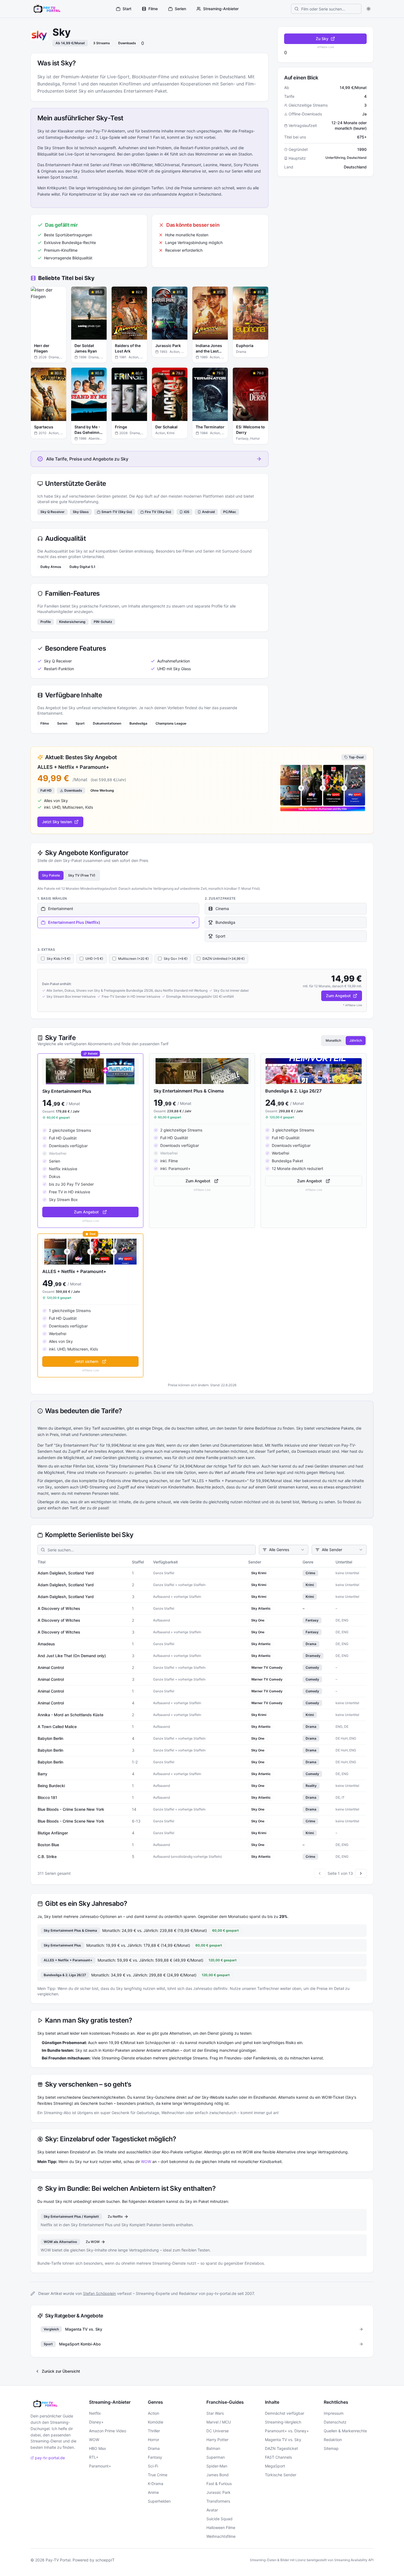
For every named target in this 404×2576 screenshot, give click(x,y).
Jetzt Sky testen (57, 822)
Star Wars (215, 2413)
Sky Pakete (51, 875)
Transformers (218, 2501)
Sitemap (331, 2448)
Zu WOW (93, 2242)
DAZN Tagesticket (281, 2448)
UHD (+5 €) (94, 959)
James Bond (218, 2475)
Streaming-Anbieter (221, 9)
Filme (153, 9)
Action (153, 2413)
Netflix (95, 2413)
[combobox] (284, 1550)
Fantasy (155, 2457)
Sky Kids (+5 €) (59, 959)
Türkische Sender (281, 2475)
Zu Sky (322, 39)
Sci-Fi (153, 2466)
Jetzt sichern (86, 1361)
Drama (154, 2448)
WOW (146, 2162)
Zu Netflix (115, 2216)
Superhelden (159, 2501)
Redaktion (333, 2440)
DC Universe (218, 2431)
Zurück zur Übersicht (61, 2371)
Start (127, 9)
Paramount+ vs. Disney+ (287, 2431)
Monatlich (333, 1040)
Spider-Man (217, 2466)
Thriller (154, 2431)
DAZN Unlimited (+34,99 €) (224, 959)
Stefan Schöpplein (99, 2293)
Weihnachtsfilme (221, 2536)
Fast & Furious (219, 2484)
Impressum (334, 2413)
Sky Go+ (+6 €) (176, 959)
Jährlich (356, 1040)
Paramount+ (100, 2466)
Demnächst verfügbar (285, 2413)
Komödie (156, 2422)
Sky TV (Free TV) (82, 875)
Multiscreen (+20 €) (133, 959)
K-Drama (156, 2484)
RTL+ (94, 2457)
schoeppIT (105, 2560)
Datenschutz (335, 2422)
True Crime (158, 2475)
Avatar (212, 2510)
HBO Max (98, 2448)
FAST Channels (278, 2457)
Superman (216, 2457)
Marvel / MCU (219, 2422)
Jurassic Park (218, 2492)
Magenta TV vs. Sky (283, 2440)
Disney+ (96, 2422)
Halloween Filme (221, 2528)
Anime (153, 2492)
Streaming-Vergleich (283, 2422)
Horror (153, 2440)
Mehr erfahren (52, 336)
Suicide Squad (219, 2519)
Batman (213, 2448)
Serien (180, 9)
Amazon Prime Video (108, 2431)
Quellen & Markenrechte (345, 2431)
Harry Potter (217, 2440)
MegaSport (275, 2466)
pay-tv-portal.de (50, 2458)
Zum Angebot (338, 996)
